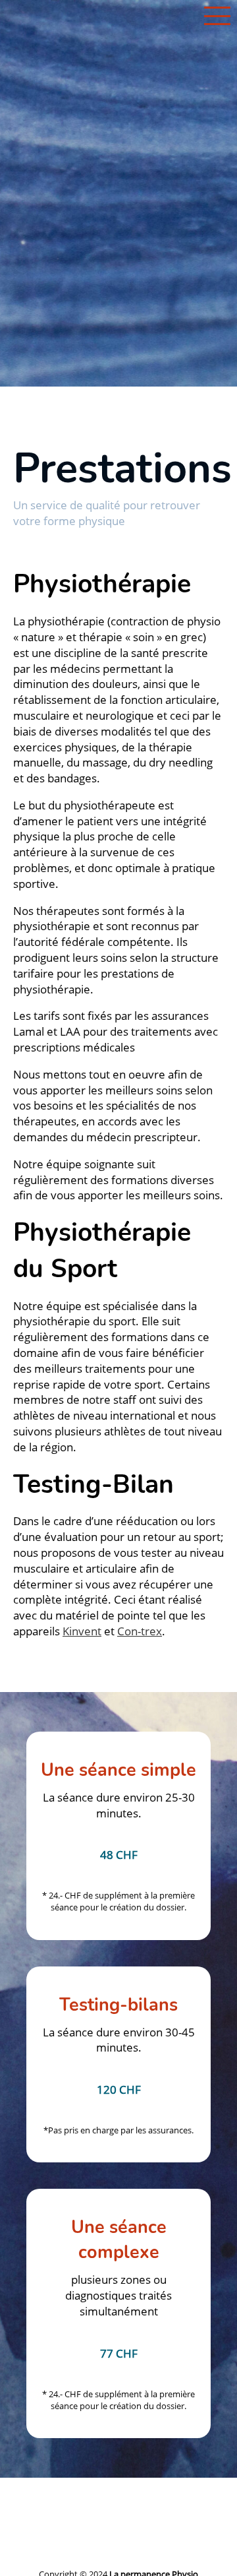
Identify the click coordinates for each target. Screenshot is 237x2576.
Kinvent (82, 1631)
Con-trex (140, 1631)
